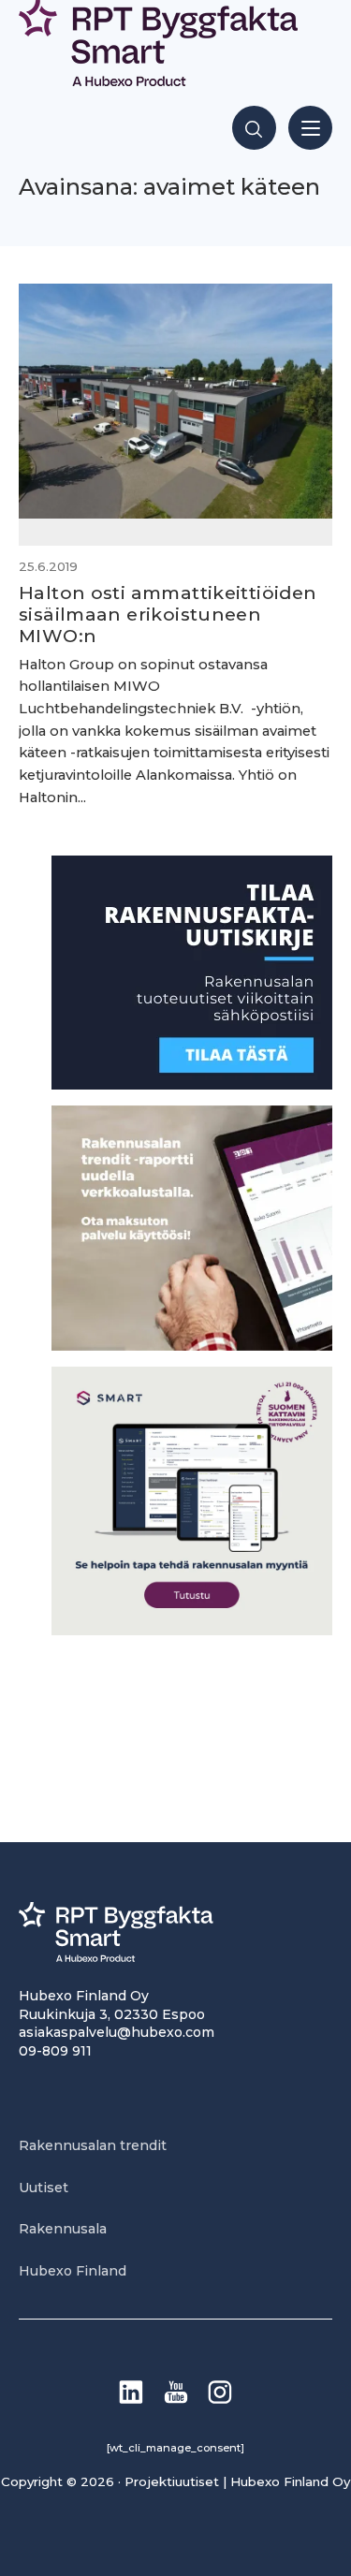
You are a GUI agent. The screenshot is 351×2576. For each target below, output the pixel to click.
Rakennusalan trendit (93, 2145)
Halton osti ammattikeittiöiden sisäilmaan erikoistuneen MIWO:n (168, 614)
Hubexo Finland (73, 2271)
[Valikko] (310, 128)
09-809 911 (55, 2051)
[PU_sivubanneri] (192, 1346)
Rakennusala (63, 2229)
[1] (192, 1084)
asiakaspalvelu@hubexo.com (117, 2032)
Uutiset (44, 2188)
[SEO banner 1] (192, 1630)
